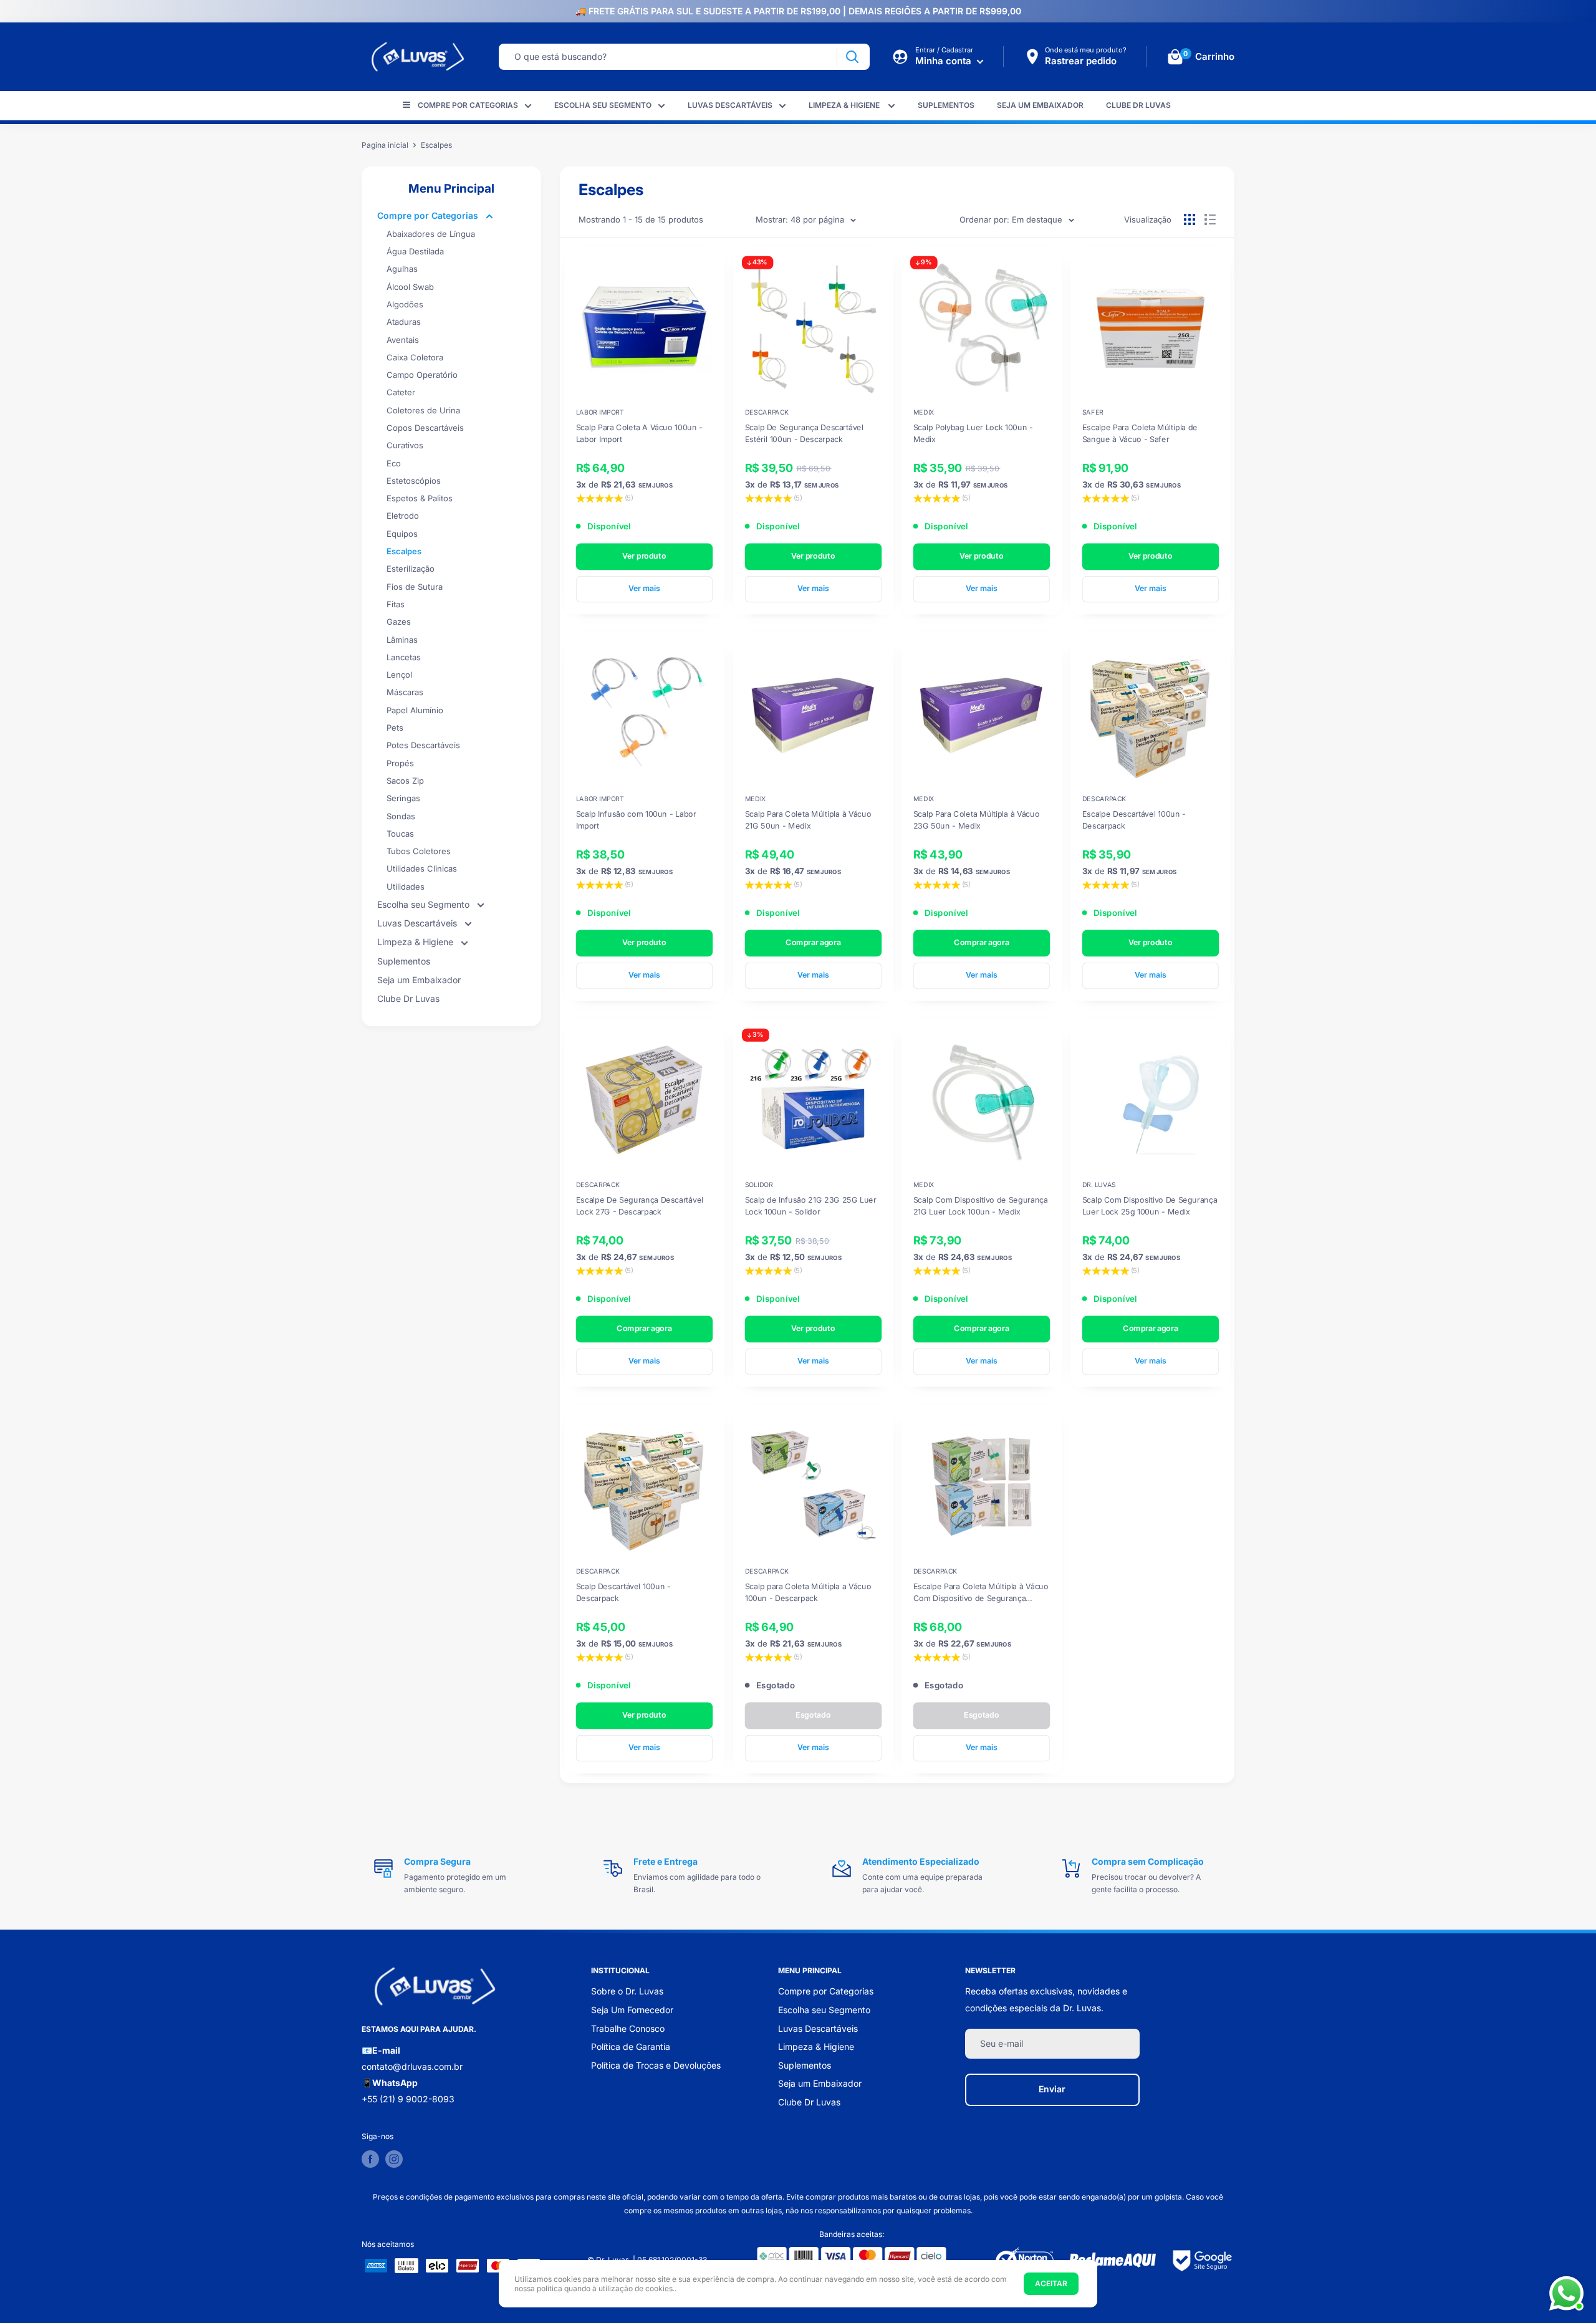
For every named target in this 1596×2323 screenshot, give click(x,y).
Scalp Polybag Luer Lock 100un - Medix (973, 433)
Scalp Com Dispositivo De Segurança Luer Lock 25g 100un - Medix (1149, 1206)
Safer (1092, 412)
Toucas (400, 834)
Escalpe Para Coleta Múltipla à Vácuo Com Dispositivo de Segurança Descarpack (981, 1592)
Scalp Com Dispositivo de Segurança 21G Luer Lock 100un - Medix (981, 1206)
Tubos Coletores (419, 851)
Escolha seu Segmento (603, 105)
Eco (394, 463)
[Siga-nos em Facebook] (370, 2159)
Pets (395, 728)
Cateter (401, 392)
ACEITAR (1051, 2283)
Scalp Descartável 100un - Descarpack (623, 1592)
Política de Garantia (631, 2046)
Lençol (399, 675)
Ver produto (644, 555)
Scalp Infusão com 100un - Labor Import (636, 819)
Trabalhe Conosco (628, 2028)
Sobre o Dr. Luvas (627, 1991)
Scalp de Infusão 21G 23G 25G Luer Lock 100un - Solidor (810, 1206)
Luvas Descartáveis (730, 105)
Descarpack (766, 412)
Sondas (401, 816)
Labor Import (600, 412)
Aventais (403, 340)
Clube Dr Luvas (1138, 105)
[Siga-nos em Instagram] (394, 2159)
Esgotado (813, 1715)
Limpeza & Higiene (845, 105)
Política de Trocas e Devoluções (656, 2065)
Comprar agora (813, 942)
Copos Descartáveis (425, 428)
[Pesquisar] (852, 57)
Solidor (758, 1185)
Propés (400, 763)
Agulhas (402, 269)
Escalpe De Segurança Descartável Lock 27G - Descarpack (640, 1206)
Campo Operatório (422, 375)
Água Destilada (415, 251)
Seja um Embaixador (1040, 105)
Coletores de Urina (423, 410)
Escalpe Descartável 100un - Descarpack (1133, 819)
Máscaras (405, 692)
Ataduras (404, 322)
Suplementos (946, 105)
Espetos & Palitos (420, 498)
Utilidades (406, 887)
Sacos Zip (405, 781)
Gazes (399, 622)
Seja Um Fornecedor (632, 2010)
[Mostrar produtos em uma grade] (1190, 219)
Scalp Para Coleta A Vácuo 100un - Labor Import (639, 433)
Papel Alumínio (415, 710)
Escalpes (404, 551)
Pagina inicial (385, 145)
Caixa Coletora (415, 357)
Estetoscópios (414, 481)
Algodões (405, 304)
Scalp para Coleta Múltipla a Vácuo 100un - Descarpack (807, 1592)
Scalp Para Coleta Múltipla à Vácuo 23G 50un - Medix (976, 819)
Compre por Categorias (468, 105)
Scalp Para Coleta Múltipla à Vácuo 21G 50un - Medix (807, 819)
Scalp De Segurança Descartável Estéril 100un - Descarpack (804, 433)
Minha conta (945, 61)
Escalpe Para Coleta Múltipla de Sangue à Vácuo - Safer (1139, 433)
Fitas (396, 604)
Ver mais (644, 588)
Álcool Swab (410, 287)
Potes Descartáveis (423, 745)
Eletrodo (403, 516)
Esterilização (411, 569)
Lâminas (402, 640)
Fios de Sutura (415, 587)
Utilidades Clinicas (422, 868)
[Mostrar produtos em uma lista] (1210, 219)
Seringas (403, 798)
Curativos (405, 445)
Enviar (1052, 2089)
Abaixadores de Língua (431, 234)
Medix (924, 412)
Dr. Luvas (1098, 1185)
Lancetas (404, 657)
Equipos (402, 534)
